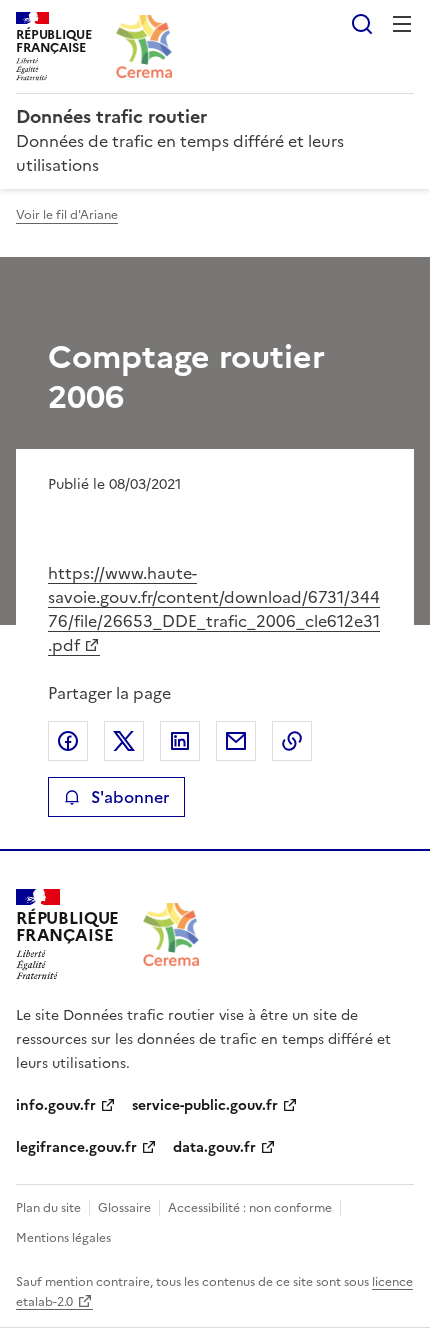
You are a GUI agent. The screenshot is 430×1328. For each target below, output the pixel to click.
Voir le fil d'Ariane (67, 215)
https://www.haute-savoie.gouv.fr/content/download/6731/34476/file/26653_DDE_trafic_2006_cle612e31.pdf (214, 609)
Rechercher (362, 24)
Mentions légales (63, 1238)
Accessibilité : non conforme (250, 1208)
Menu (402, 24)
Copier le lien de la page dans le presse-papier (292, 741)
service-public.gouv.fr (205, 1105)
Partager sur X (124, 741)
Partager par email (236, 741)
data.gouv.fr (214, 1147)
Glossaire (124, 1208)
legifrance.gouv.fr (76, 1147)
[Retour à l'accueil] (171, 934)
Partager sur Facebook (68, 741)
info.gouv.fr (56, 1105)
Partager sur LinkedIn (180, 741)
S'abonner (130, 797)
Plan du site (48, 1208)
